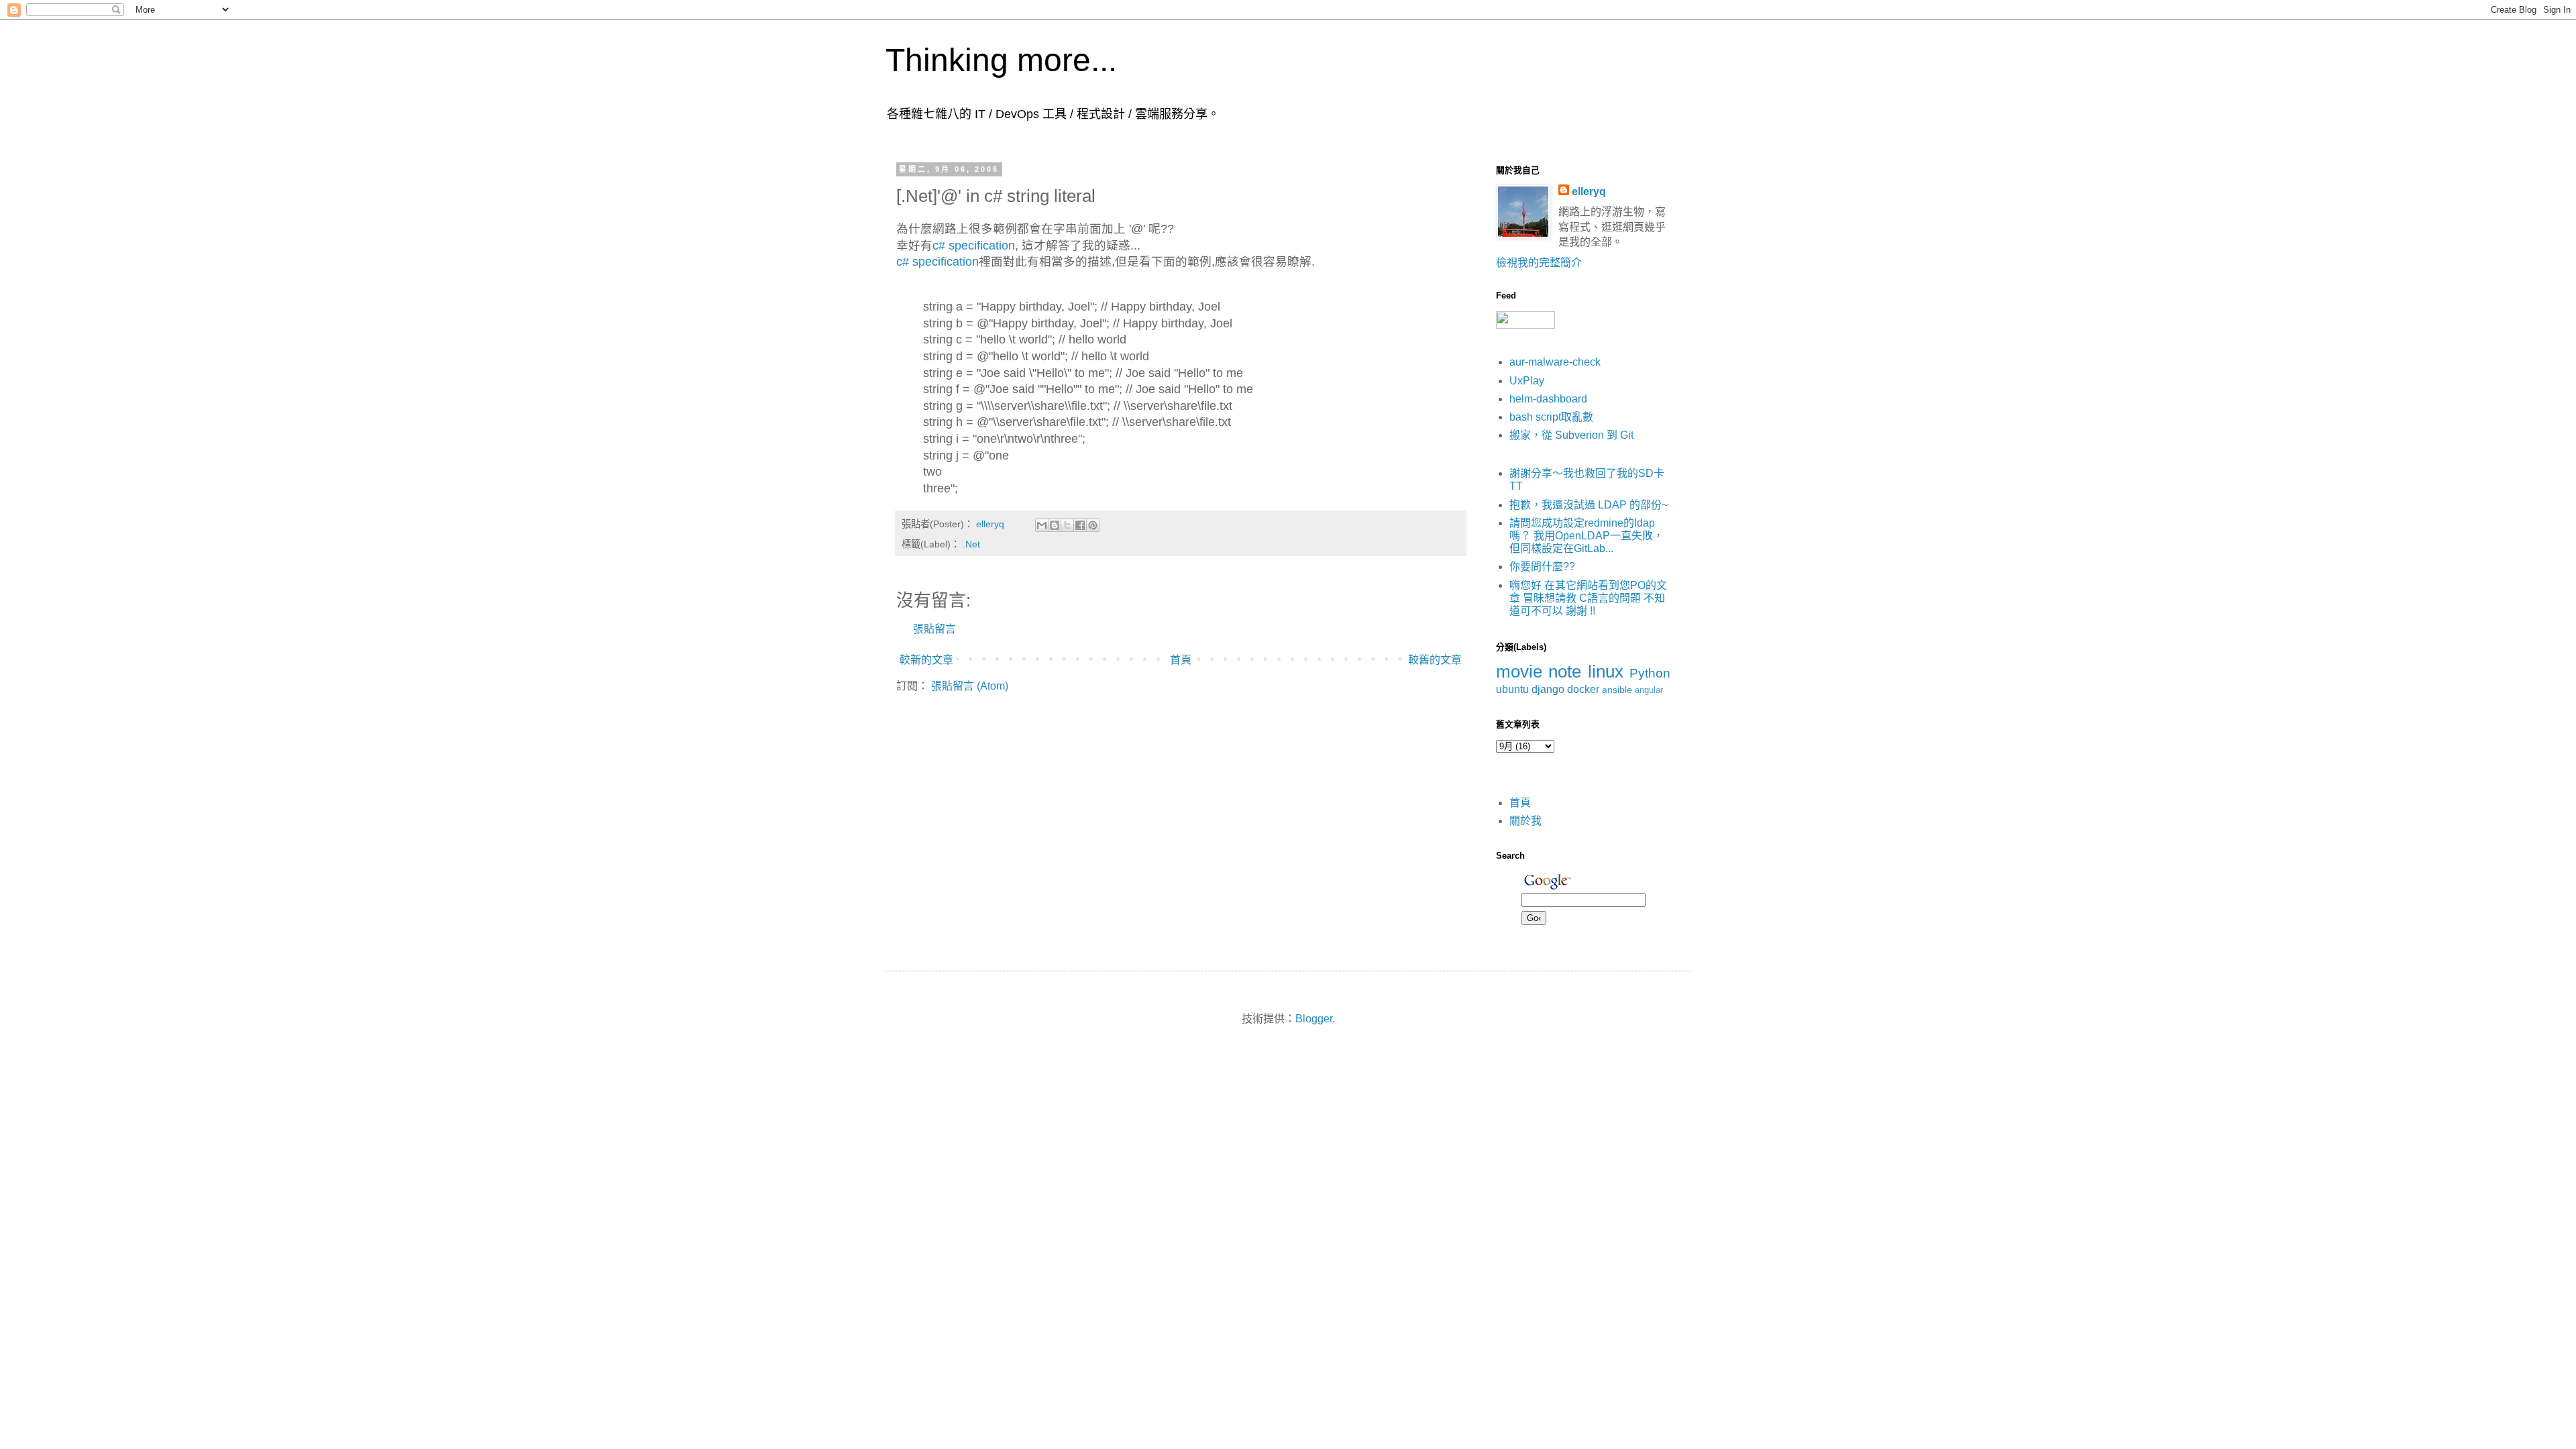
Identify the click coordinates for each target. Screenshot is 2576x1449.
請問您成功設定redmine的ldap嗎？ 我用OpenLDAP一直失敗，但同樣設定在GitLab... (1587, 536)
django (1548, 689)
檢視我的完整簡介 (1539, 263)
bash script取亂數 (1551, 417)
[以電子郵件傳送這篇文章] (1042, 525)
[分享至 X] (1067, 525)
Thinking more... (1001, 60)
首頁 (1181, 660)
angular (1649, 690)
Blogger (1314, 1019)
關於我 (1525, 821)
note (1565, 672)
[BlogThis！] (1055, 525)
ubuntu (1512, 689)
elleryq (1589, 192)
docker (1583, 689)
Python (1650, 673)
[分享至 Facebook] (1080, 525)
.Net (971, 544)
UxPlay (1527, 381)
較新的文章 (926, 660)
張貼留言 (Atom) (970, 686)
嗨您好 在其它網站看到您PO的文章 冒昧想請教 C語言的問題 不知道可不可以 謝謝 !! (1588, 598)
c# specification (974, 246)
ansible (1617, 690)
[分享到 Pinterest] (1093, 525)
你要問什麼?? (1542, 567)
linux (1606, 672)
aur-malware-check (1555, 362)
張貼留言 (934, 629)
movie (1519, 672)
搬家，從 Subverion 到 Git (1571, 435)
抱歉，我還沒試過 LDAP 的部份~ (1589, 505)
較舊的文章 (1435, 660)
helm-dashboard (1548, 399)
